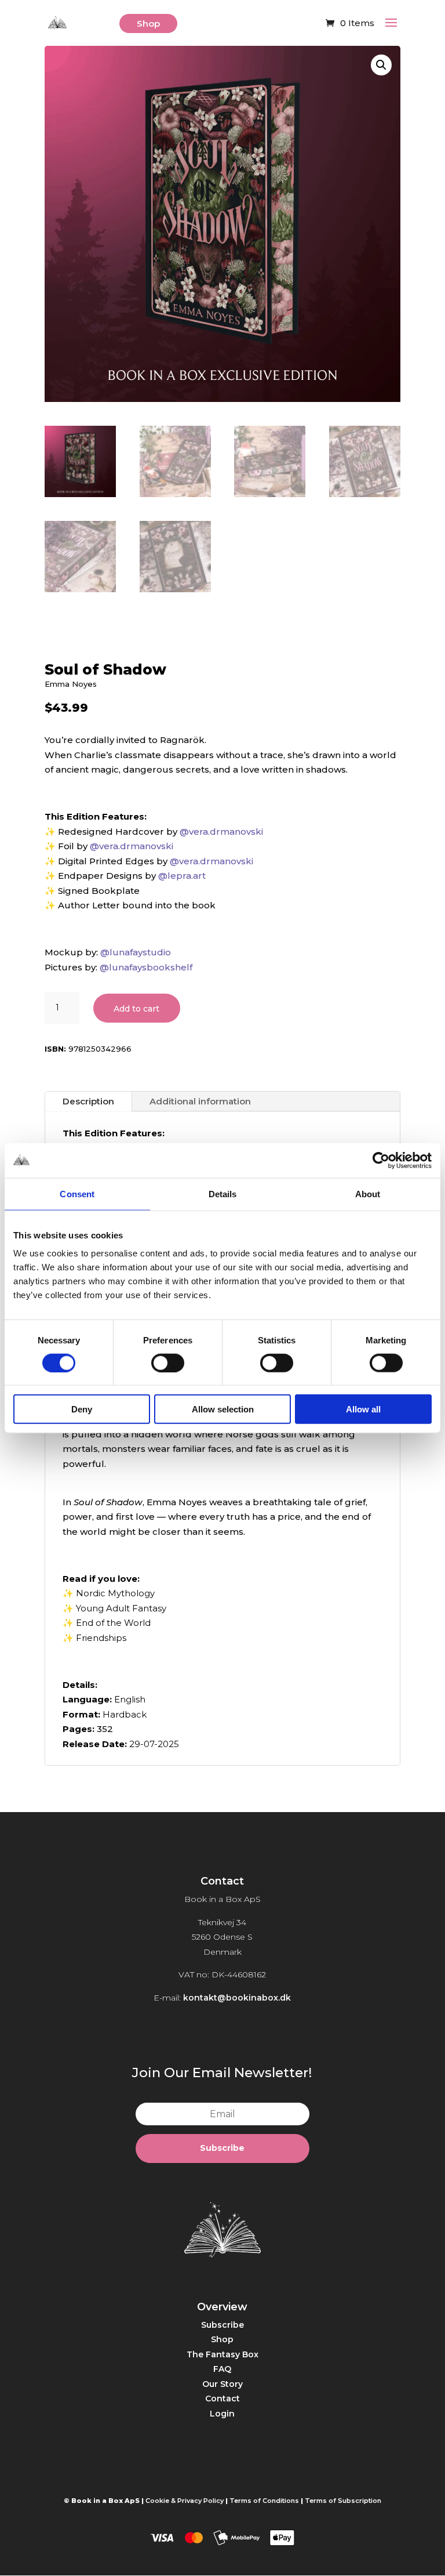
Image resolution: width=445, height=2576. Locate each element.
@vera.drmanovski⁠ (221, 832)
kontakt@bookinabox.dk (237, 1998)
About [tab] (368, 1193)
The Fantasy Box (222, 2354)
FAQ (222, 2369)
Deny (82, 1409)
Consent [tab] (77, 1193)
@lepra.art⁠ (182, 876)
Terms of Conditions (264, 2501)
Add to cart (136, 1009)
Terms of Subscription (343, 2501)
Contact (222, 2399)
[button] (381, 65)
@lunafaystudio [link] (136, 952)
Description (88, 1101)
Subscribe (222, 2325)
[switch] (168, 1363)
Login (222, 2414)
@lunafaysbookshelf (146, 967)
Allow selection (223, 1409)
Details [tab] (223, 1193)
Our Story (222, 2384)
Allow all (363, 1409)
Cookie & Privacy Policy (185, 2501)
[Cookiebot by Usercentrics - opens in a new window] (381, 1160)
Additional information (200, 1101)
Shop (148, 23)
